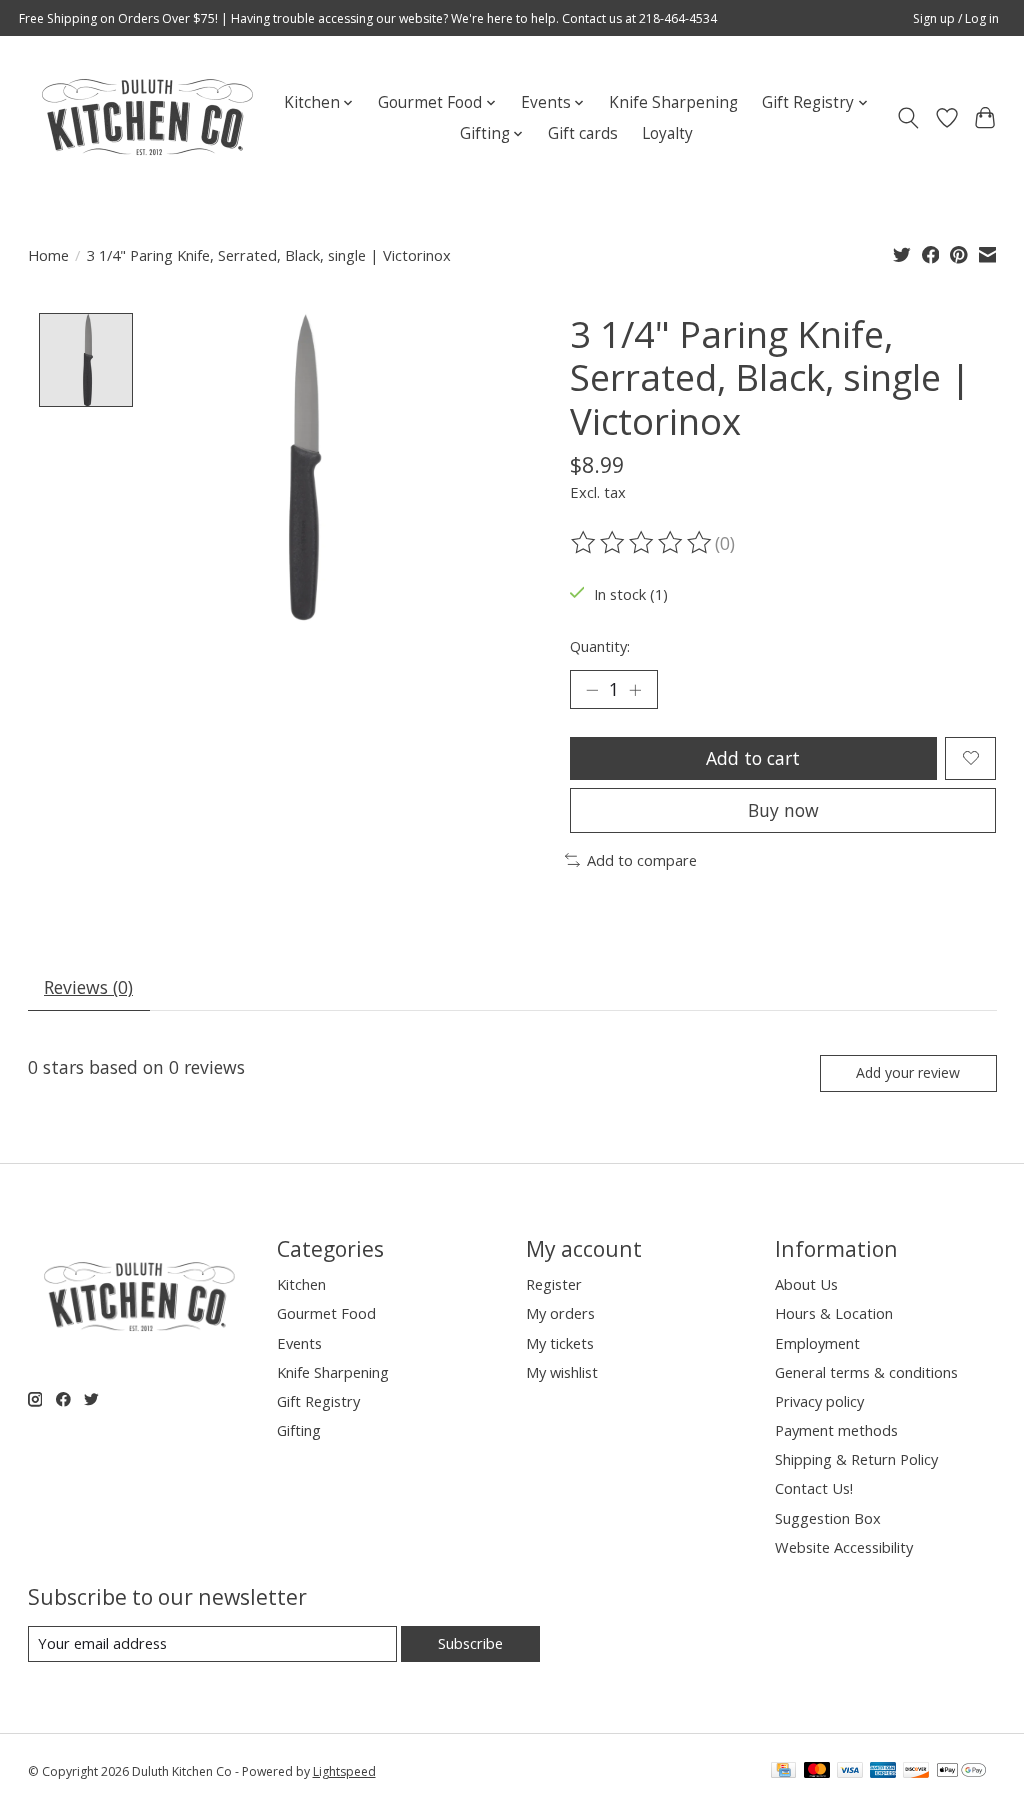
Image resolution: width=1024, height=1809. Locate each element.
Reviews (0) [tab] (88, 987)
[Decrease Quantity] (592, 690)
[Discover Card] (916, 1772)
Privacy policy (819, 1401)
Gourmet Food (326, 1313)
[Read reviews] (643, 543)
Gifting (299, 1430)
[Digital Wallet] (961, 1772)
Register (554, 1284)
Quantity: (600, 646)
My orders (560, 1313)
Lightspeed (344, 1771)
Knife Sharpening (673, 102)
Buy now (783, 810)
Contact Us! (814, 1488)
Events (299, 1343)
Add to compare (642, 860)
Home (48, 255)
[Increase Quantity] (635, 690)
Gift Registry (318, 1401)
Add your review (908, 1072)
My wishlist (562, 1372)
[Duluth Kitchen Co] (146, 118)
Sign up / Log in (956, 18)
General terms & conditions (866, 1372)
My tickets (560, 1343)
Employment (817, 1343)
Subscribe (470, 1643)
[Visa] (850, 1772)
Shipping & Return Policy (856, 1459)
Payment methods (836, 1430)
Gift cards (583, 133)
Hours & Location (834, 1313)
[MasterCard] (817, 1772)
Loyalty (667, 133)
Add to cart (753, 758)
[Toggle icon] (907, 118)
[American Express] (883, 1772)
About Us (806, 1284)
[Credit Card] (783, 1772)
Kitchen (301, 1284)
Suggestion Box (828, 1518)
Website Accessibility (844, 1547)
